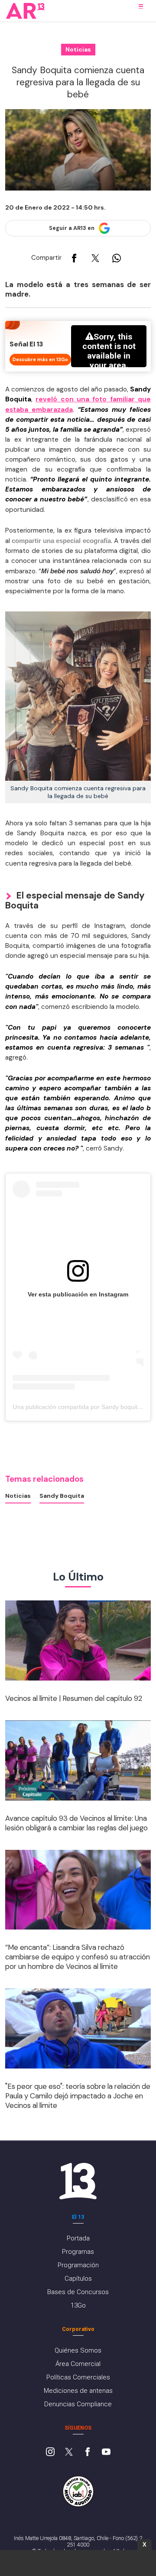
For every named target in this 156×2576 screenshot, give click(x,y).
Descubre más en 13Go (40, 359)
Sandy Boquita (62, 1496)
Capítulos (78, 2279)
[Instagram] (50, 2453)
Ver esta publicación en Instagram (78, 1294)
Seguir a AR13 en (72, 228)
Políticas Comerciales (78, 2377)
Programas (78, 2252)
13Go (78, 2305)
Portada (78, 2238)
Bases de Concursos (78, 2292)
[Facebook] (88, 2453)
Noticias (18, 1496)
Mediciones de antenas (78, 2391)
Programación (78, 2265)
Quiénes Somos (78, 2350)
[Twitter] (69, 2453)
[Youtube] (106, 2453)
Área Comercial (78, 2364)
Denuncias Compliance (78, 2404)
